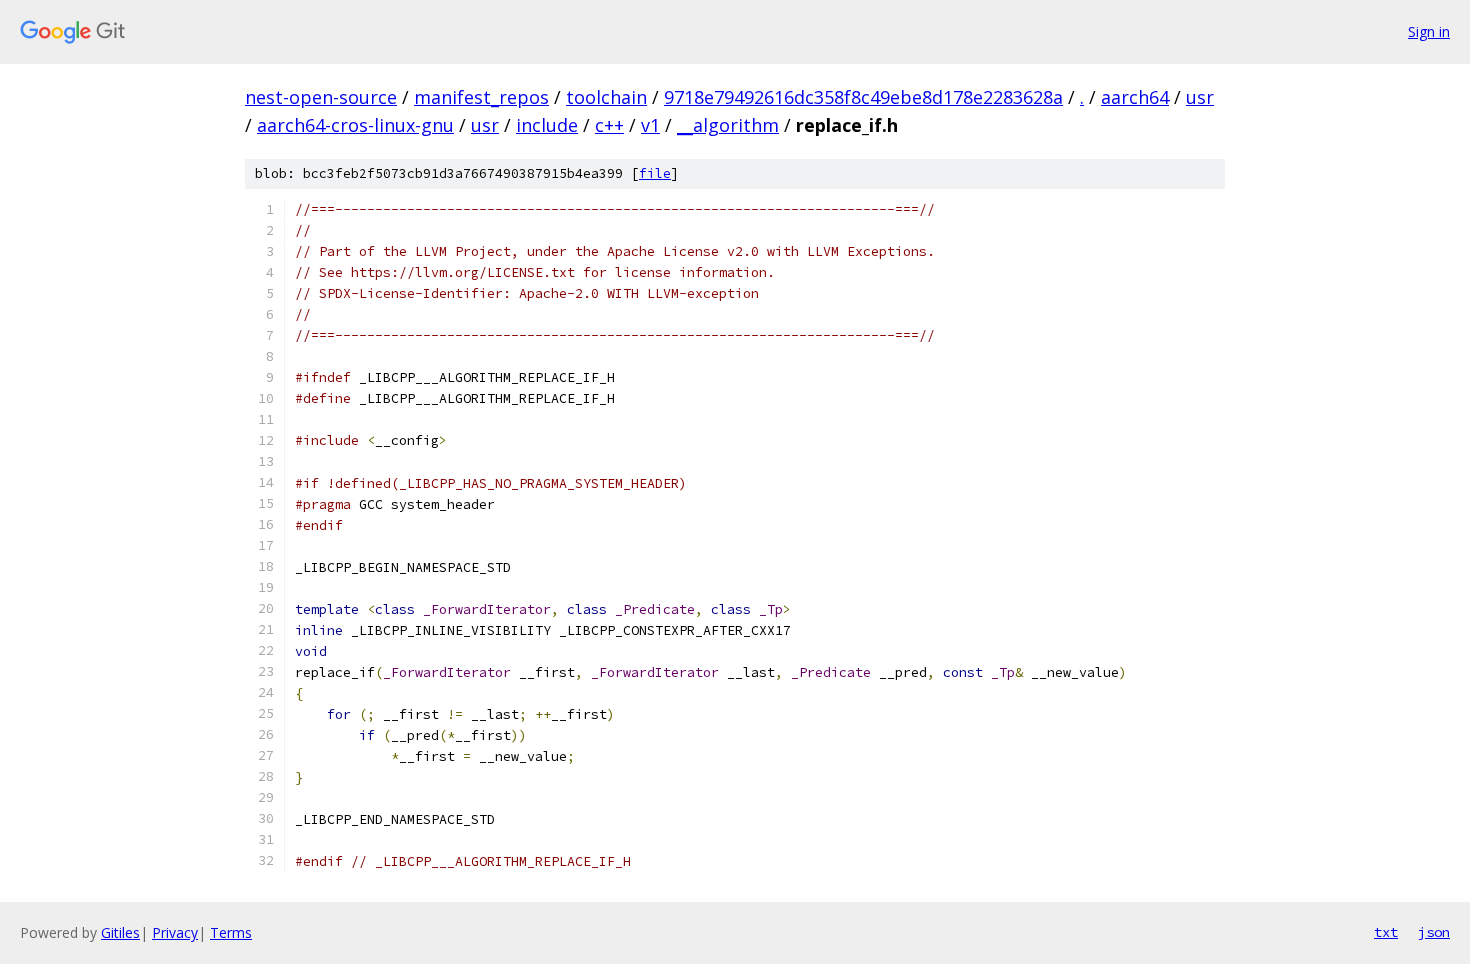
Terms (231, 932)
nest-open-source (321, 97)
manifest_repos (481, 97)
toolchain (606, 97)
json (1434, 932)
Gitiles (120, 932)
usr (1200, 97)
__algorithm (728, 125)
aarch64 (1135, 97)
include (547, 125)
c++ (609, 125)
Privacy (175, 932)
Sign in (1429, 31)
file (655, 173)
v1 (650, 125)
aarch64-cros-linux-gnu (355, 125)
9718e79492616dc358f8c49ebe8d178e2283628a (863, 97)
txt (1386, 932)
